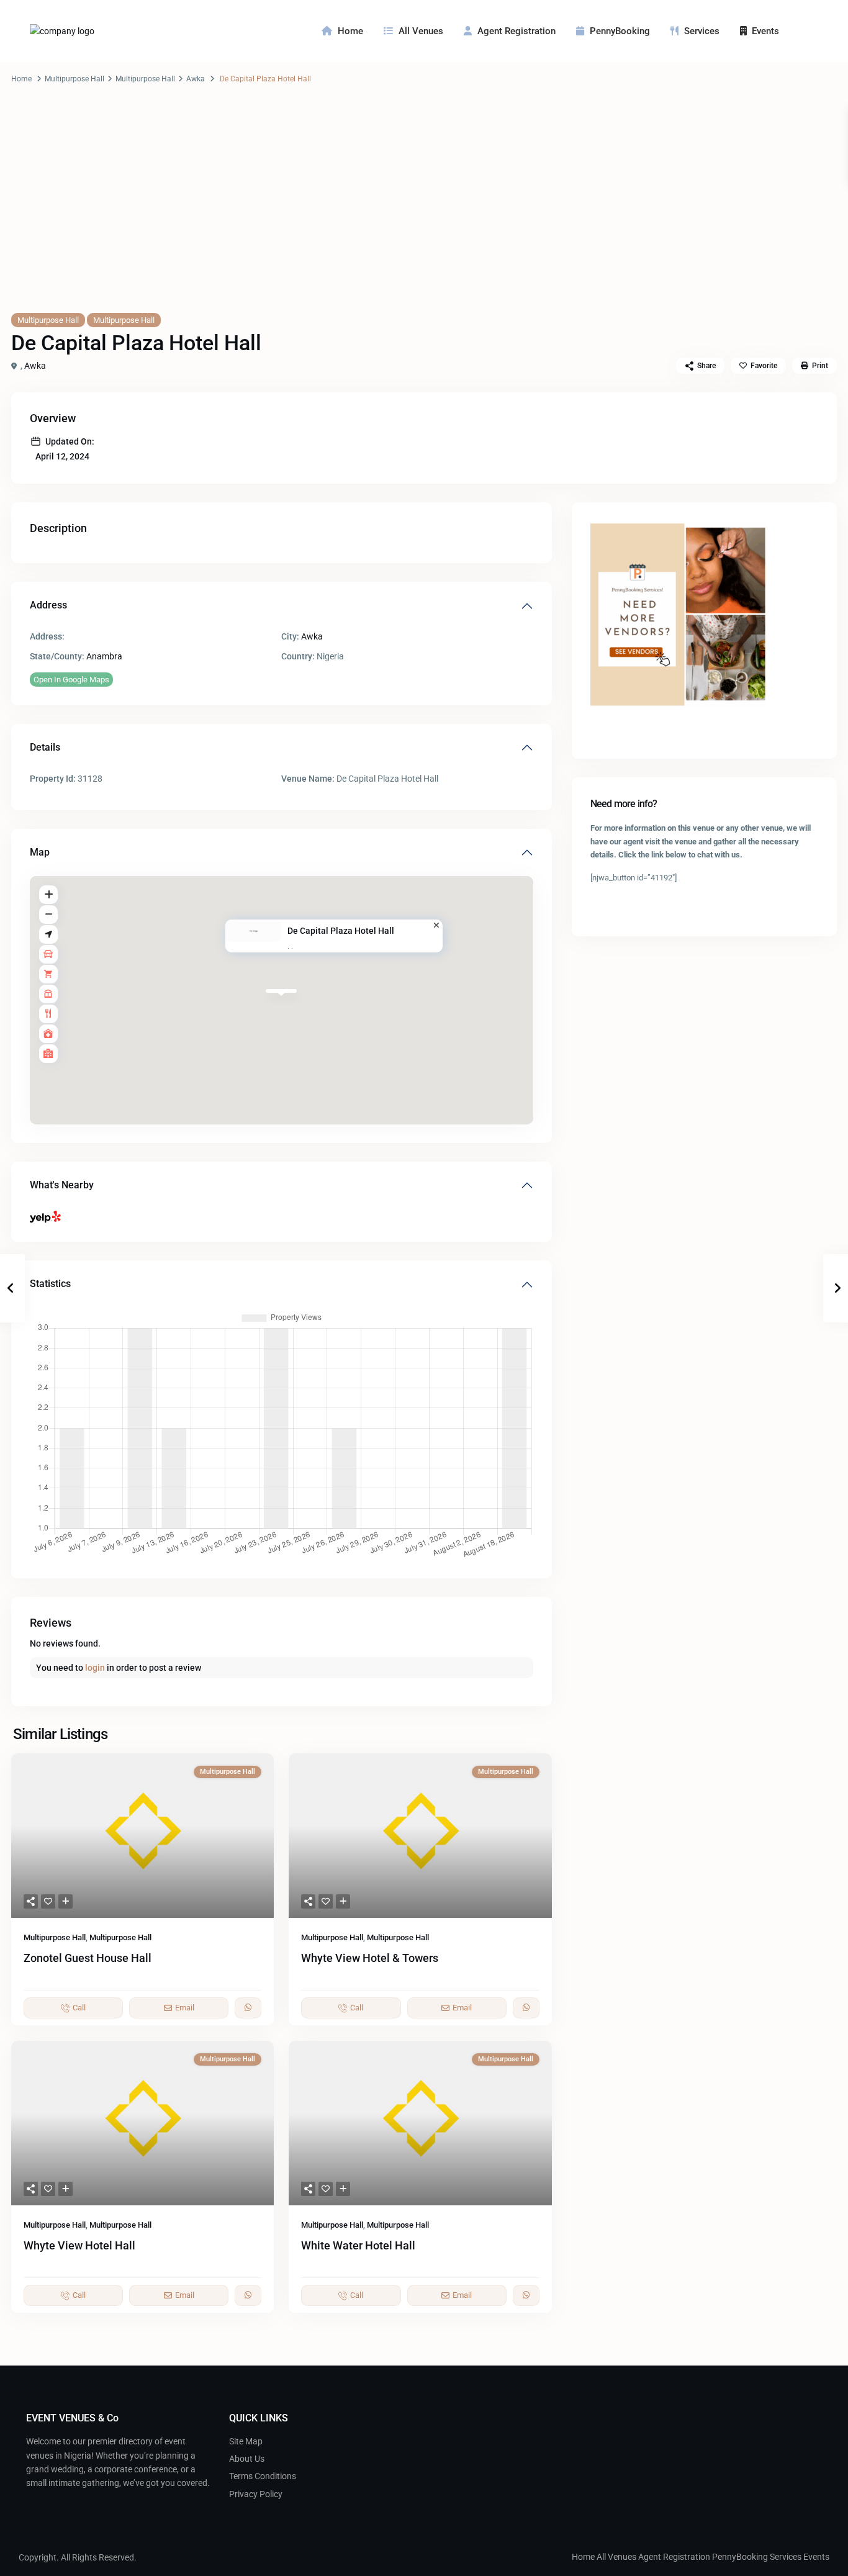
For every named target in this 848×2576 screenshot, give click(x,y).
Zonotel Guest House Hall (88, 1958)
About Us (247, 2459)
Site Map (246, 2441)
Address (48, 605)
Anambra (104, 656)
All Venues (421, 31)
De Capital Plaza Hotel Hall (341, 931)
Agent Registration (516, 31)
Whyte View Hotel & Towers (370, 1958)
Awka (196, 79)
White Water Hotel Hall (358, 2245)
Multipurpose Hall (74, 79)
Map (40, 852)
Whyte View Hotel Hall (79, 2245)
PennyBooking (620, 31)
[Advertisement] (424, 210)
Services (702, 31)
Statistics (50, 1284)
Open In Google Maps (71, 680)
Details (45, 747)
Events (765, 31)
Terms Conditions (263, 2476)
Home (350, 31)
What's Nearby (62, 1185)
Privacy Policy (256, 2494)
